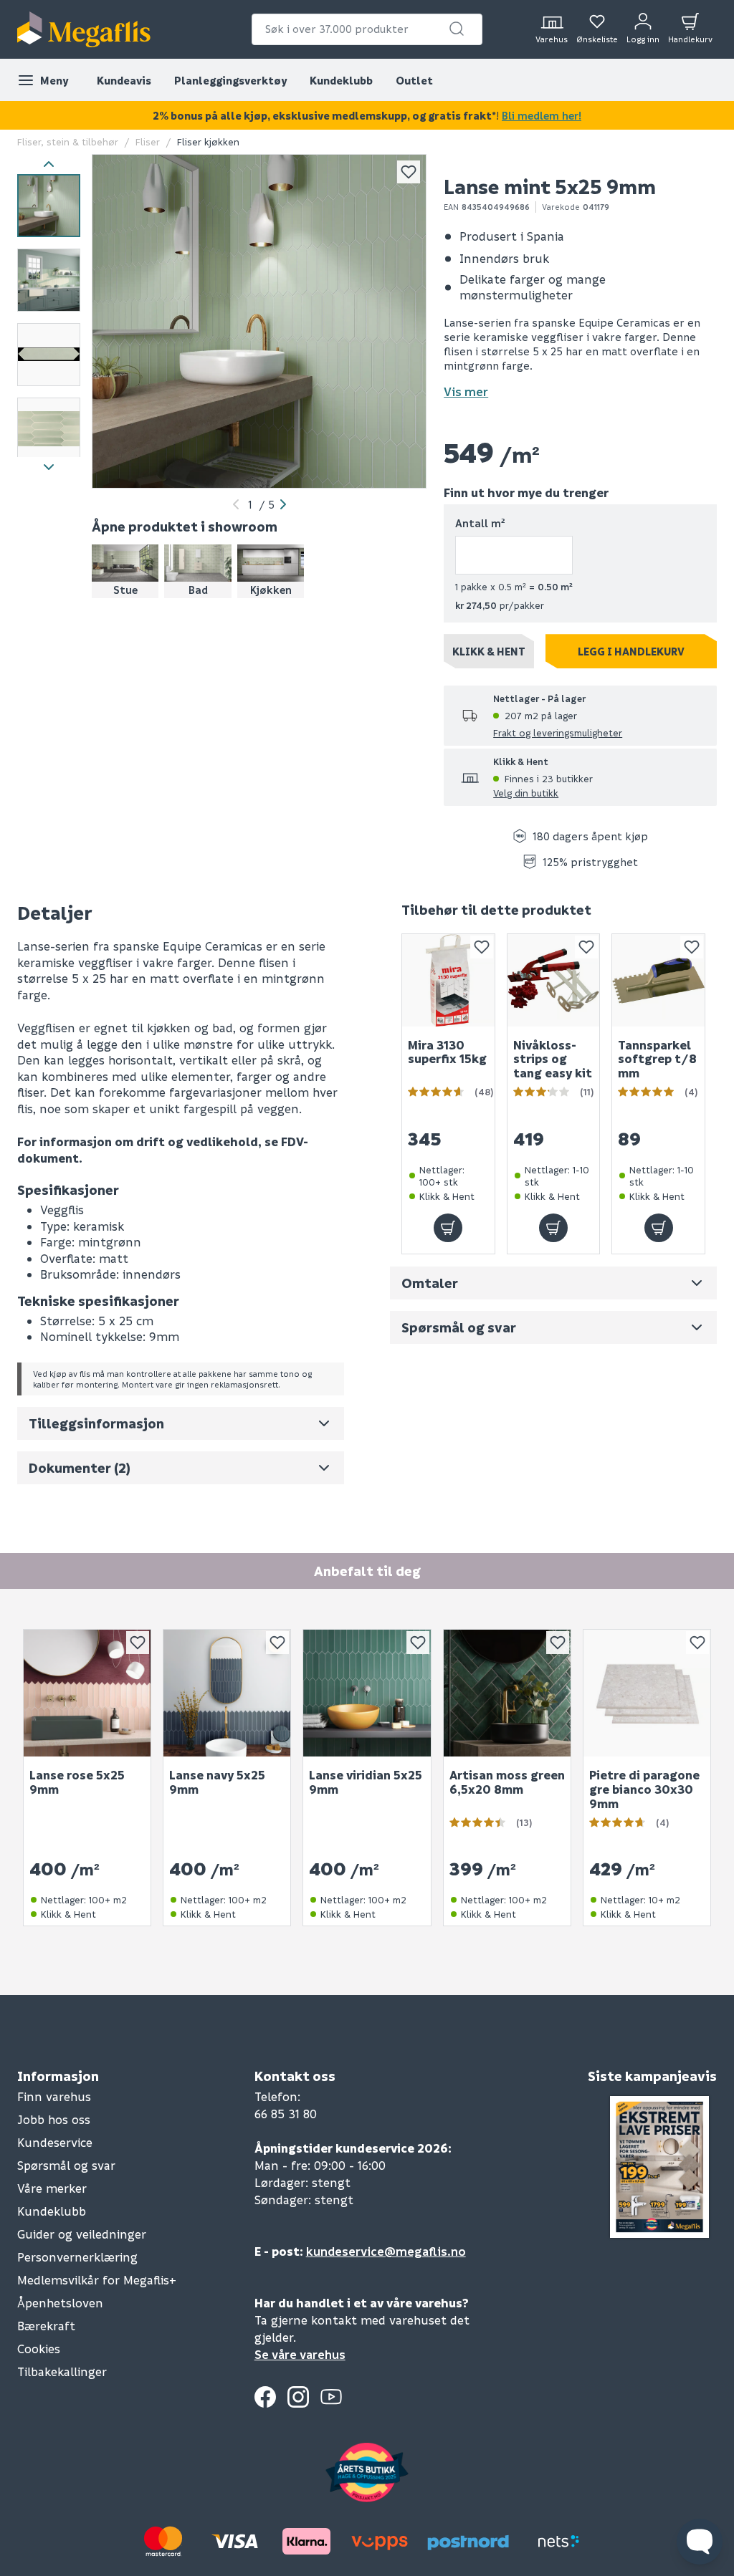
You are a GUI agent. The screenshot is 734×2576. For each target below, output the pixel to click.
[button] (457, 29)
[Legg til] (448, 1229)
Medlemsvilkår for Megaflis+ (97, 2280)
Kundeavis (124, 80)
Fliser (148, 141)
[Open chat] (700, 2542)
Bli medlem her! (542, 115)
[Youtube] (331, 2397)
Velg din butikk (526, 793)
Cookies (39, 2349)
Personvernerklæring (77, 2257)
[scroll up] (49, 164)
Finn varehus (54, 2096)
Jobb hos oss (54, 2119)
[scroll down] (49, 467)
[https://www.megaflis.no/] (84, 29)
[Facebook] (265, 2397)
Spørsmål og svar (66, 2165)
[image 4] (49, 429)
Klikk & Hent (489, 651)
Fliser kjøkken (208, 141)
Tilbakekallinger (62, 2371)
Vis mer (466, 391)
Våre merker (52, 2188)
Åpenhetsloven (60, 2303)
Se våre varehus (300, 2354)
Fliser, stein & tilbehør (68, 141)
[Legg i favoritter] (409, 172)
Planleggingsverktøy (230, 80)
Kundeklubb (341, 80)
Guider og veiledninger (82, 2234)
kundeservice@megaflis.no (386, 2251)
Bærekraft (46, 2326)
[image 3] (49, 355)
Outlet (414, 80)
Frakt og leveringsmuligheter (558, 732)
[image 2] (49, 280)
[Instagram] (298, 2397)
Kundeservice (55, 2142)
